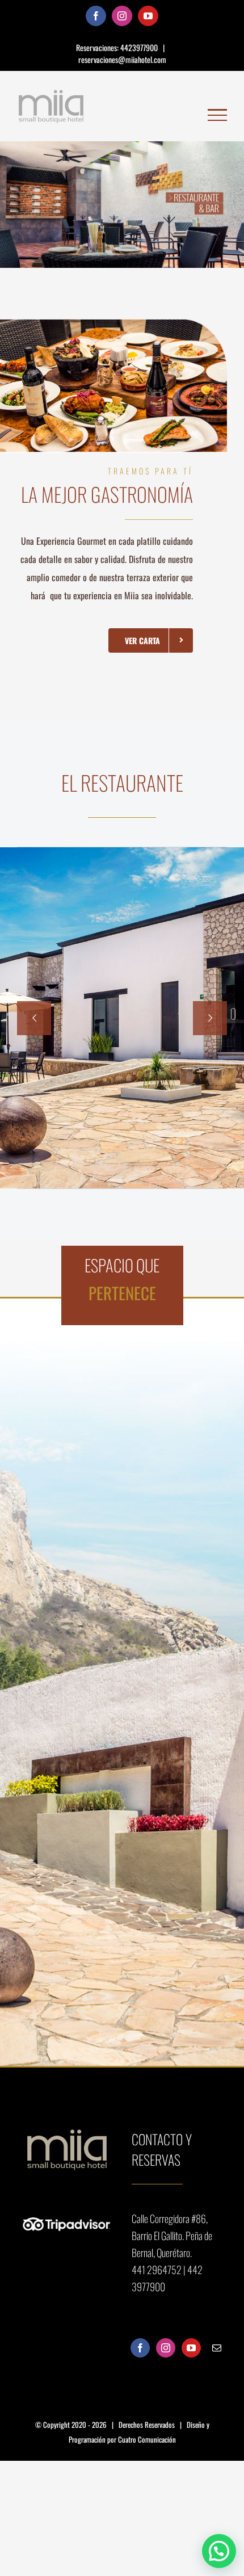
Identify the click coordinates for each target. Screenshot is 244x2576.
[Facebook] (140, 2348)
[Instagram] (166, 2348)
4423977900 (140, 47)
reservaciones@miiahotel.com (122, 59)
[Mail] (217, 2348)
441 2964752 (157, 2270)
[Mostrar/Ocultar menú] (217, 115)
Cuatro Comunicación (147, 2439)
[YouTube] (191, 2348)
